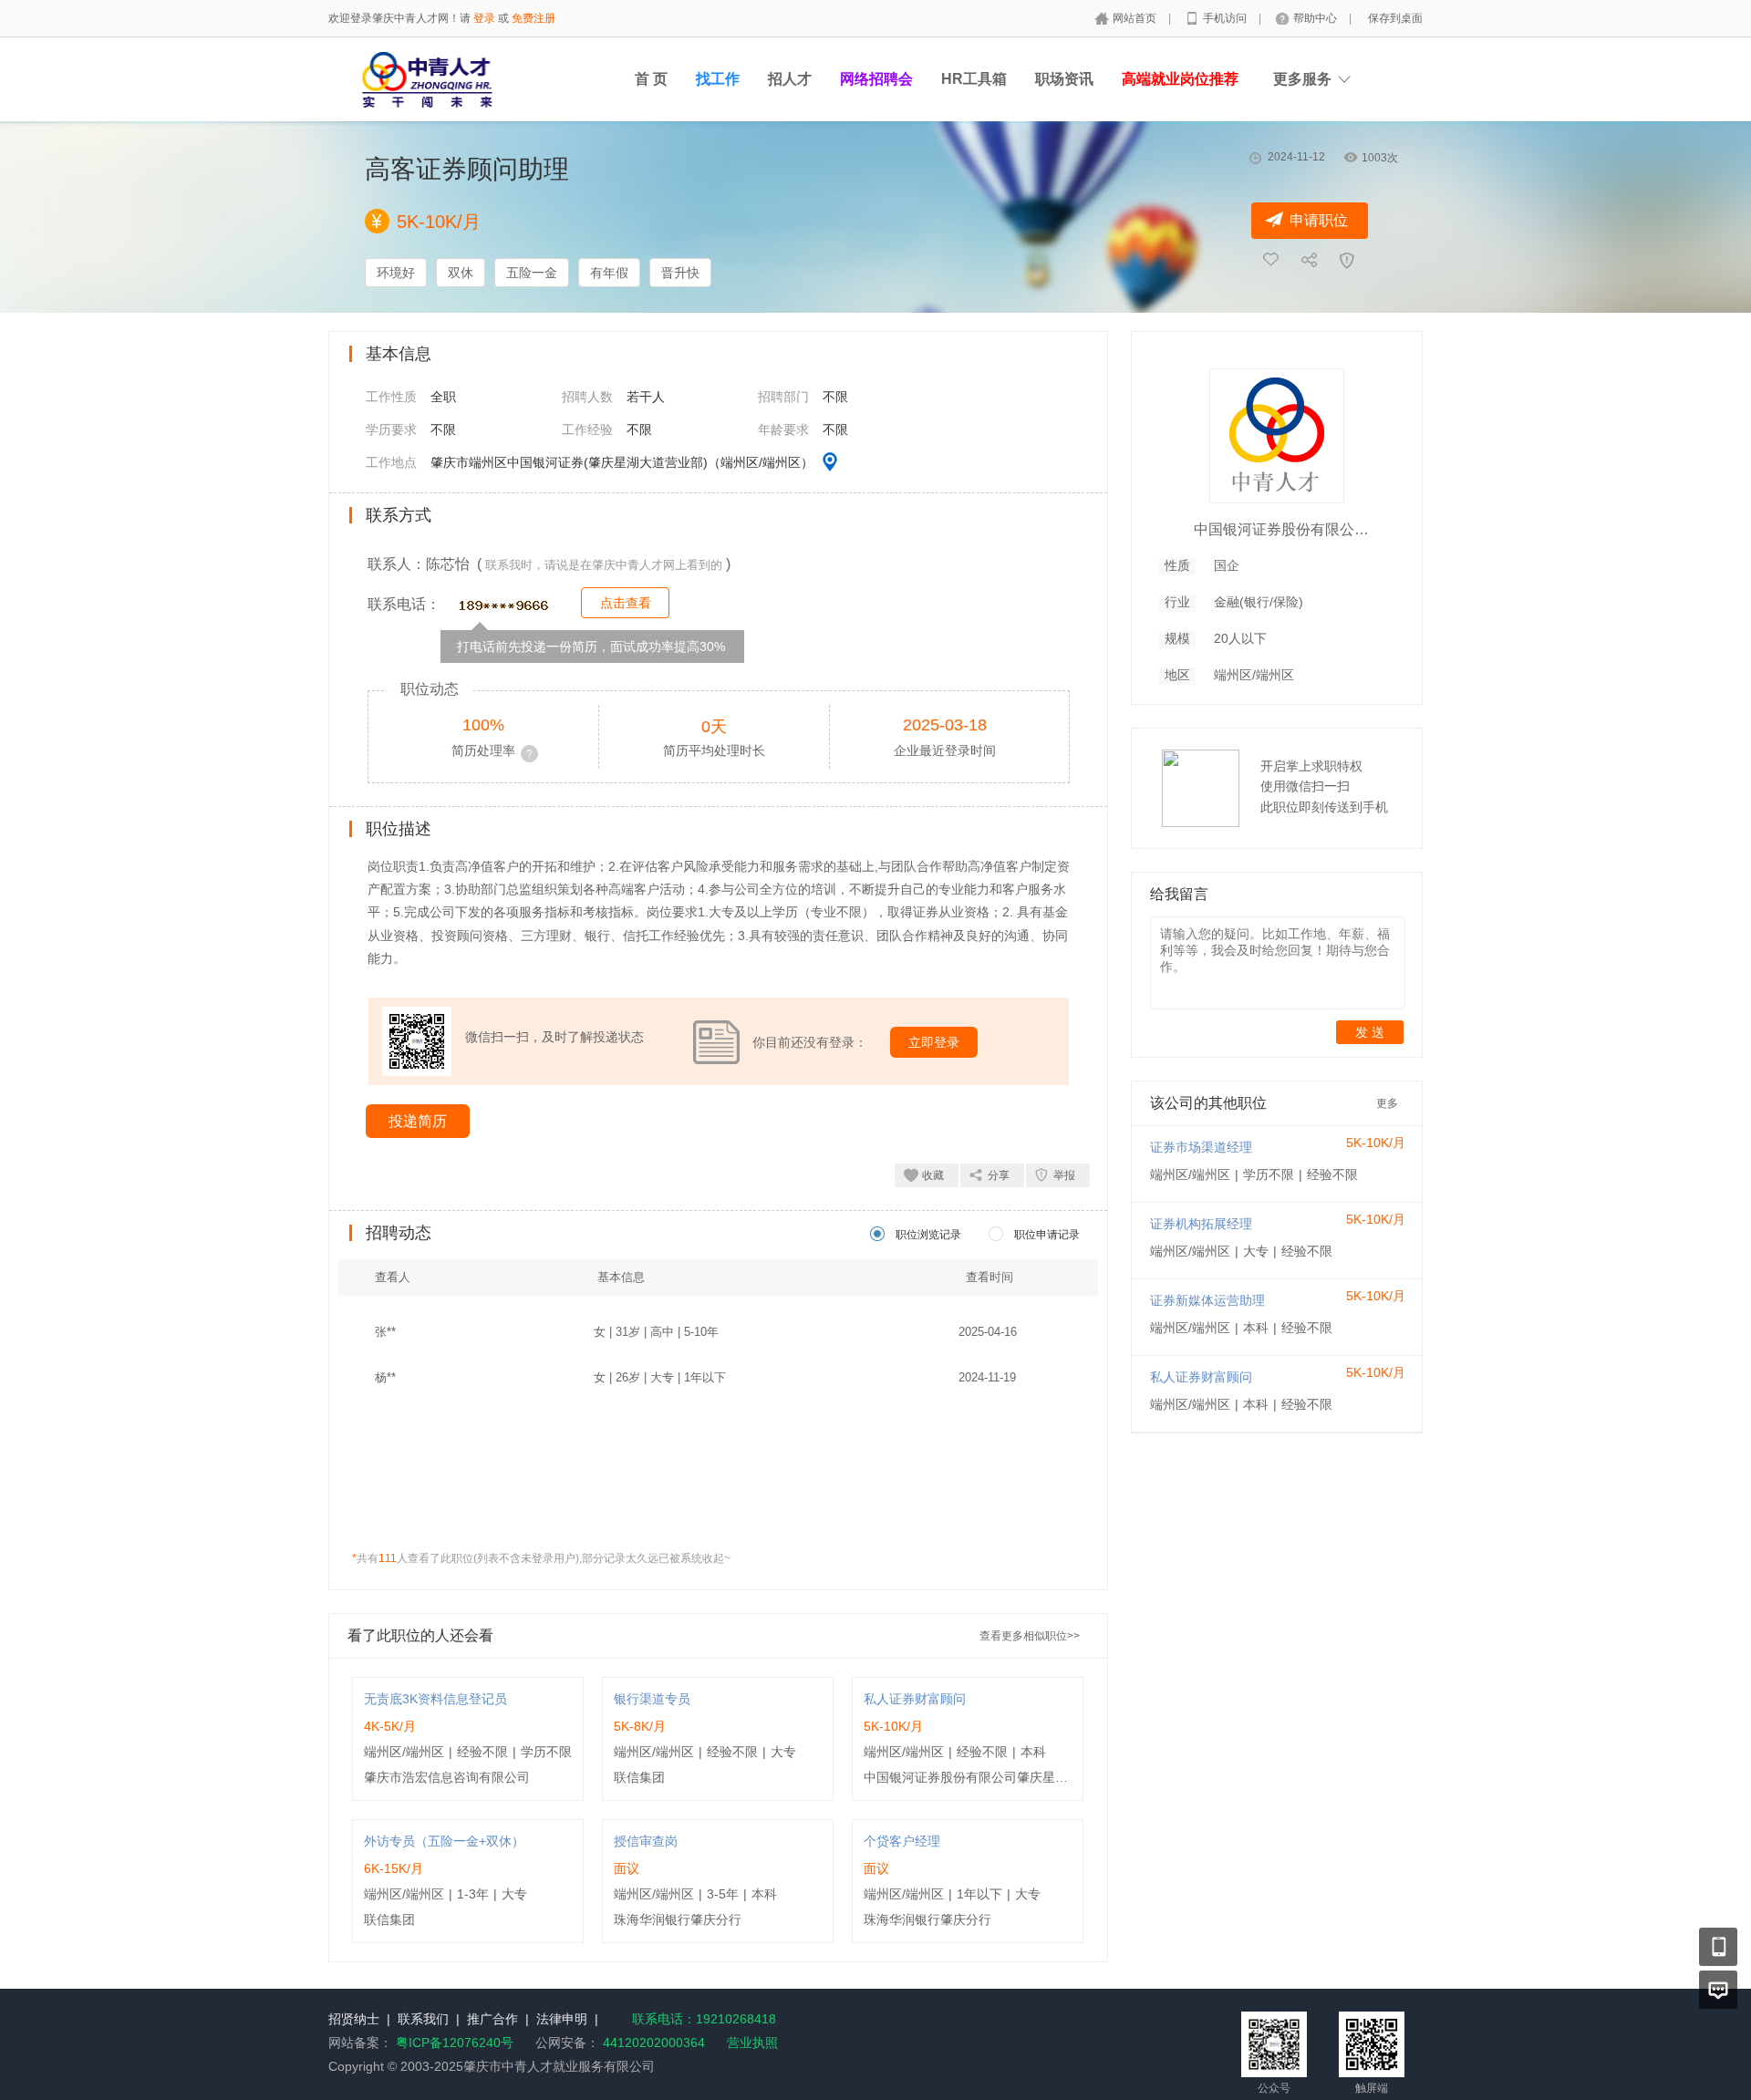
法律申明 (562, 2019)
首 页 (651, 79)
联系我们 (423, 2019)
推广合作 (492, 2019)
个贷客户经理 (902, 1841)
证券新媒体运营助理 (1207, 1300)
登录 (484, 18)
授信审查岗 (646, 1841)
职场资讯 (1064, 79)
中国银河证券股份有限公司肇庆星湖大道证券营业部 (1010, 1777)
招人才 (790, 79)
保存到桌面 (1395, 18)
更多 (1387, 1103)
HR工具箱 (974, 79)
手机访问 (1226, 18)
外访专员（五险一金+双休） (444, 1841)
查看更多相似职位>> (1030, 1636)
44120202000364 (652, 2043)
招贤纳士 (354, 2019)
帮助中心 (1316, 18)
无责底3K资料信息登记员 (435, 1699)
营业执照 (752, 2043)
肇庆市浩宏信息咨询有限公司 (447, 1777)
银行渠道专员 (652, 1699)
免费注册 (534, 18)
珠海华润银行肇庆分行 (678, 1919)
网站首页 (1136, 18)
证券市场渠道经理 (1201, 1147)
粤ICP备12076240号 (455, 2043)
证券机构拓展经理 (1201, 1224)
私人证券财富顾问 (915, 1699)
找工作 (718, 79)
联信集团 (639, 1777)
